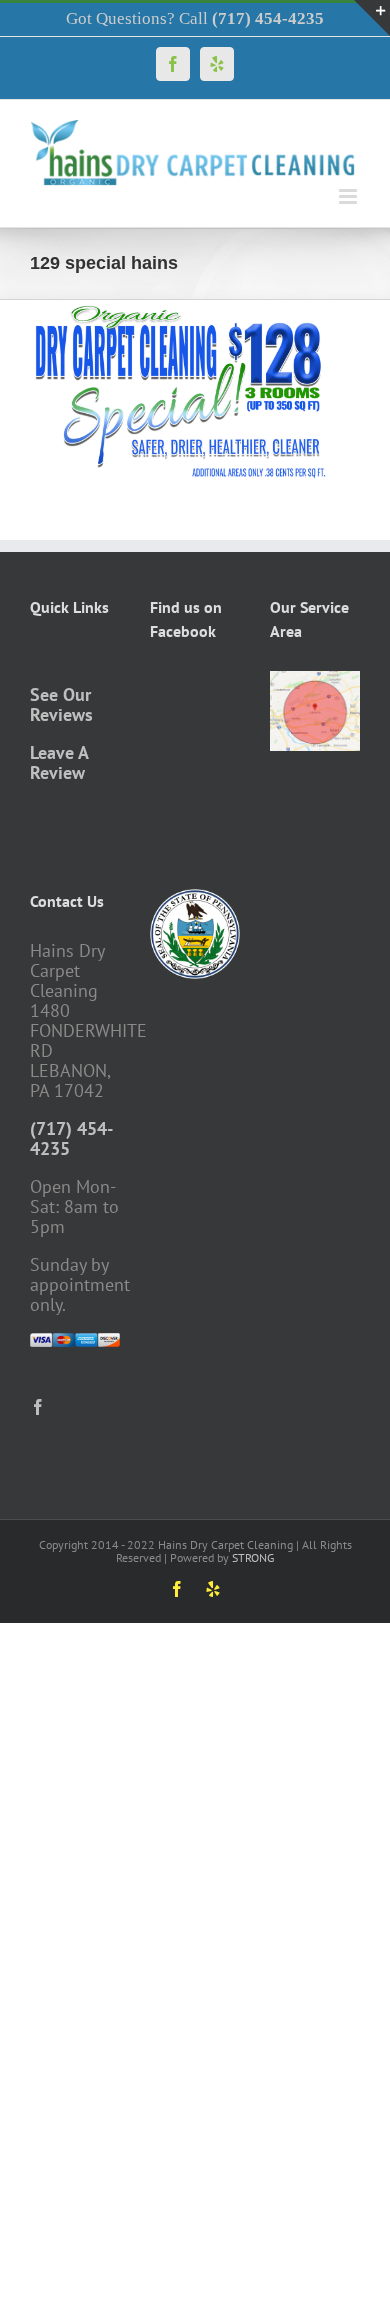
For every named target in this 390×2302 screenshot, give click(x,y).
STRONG (253, 1557)
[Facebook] (38, 1407)
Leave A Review (59, 762)
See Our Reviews (61, 704)
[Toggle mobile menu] (349, 196)
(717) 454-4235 (71, 1138)
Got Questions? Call (195, 18)
